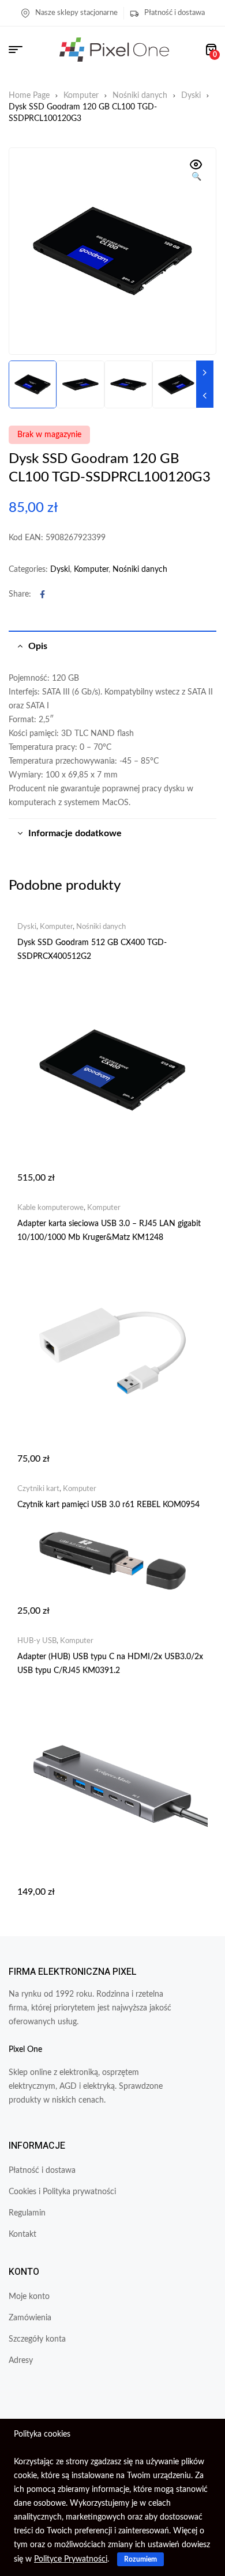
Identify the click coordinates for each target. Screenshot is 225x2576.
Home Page (29, 96)
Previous (205, 396)
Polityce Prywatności (71, 2559)
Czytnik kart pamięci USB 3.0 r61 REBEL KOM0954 (108, 1505)
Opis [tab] (38, 646)
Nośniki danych (140, 96)
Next (205, 373)
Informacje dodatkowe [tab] (75, 833)
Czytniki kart (38, 1489)
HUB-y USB (37, 1641)
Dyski (191, 96)
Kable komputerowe (50, 1208)
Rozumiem (140, 2559)
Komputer (81, 96)
